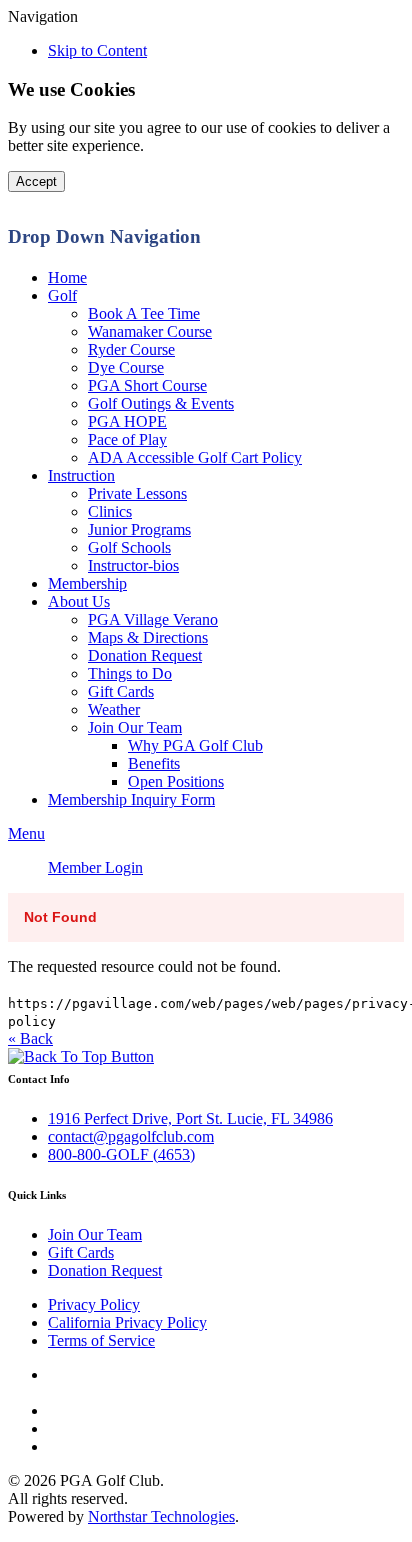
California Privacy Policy (127, 1322)
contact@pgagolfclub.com (131, 1136)
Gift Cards (81, 1252)
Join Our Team (95, 1234)
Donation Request (105, 1270)
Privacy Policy (94, 1304)
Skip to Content (97, 50)
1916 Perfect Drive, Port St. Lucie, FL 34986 (190, 1118)
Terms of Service (101, 1340)
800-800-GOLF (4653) (121, 1154)
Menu (26, 833)
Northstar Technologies (161, 1516)
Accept (36, 181)
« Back (30, 1038)
